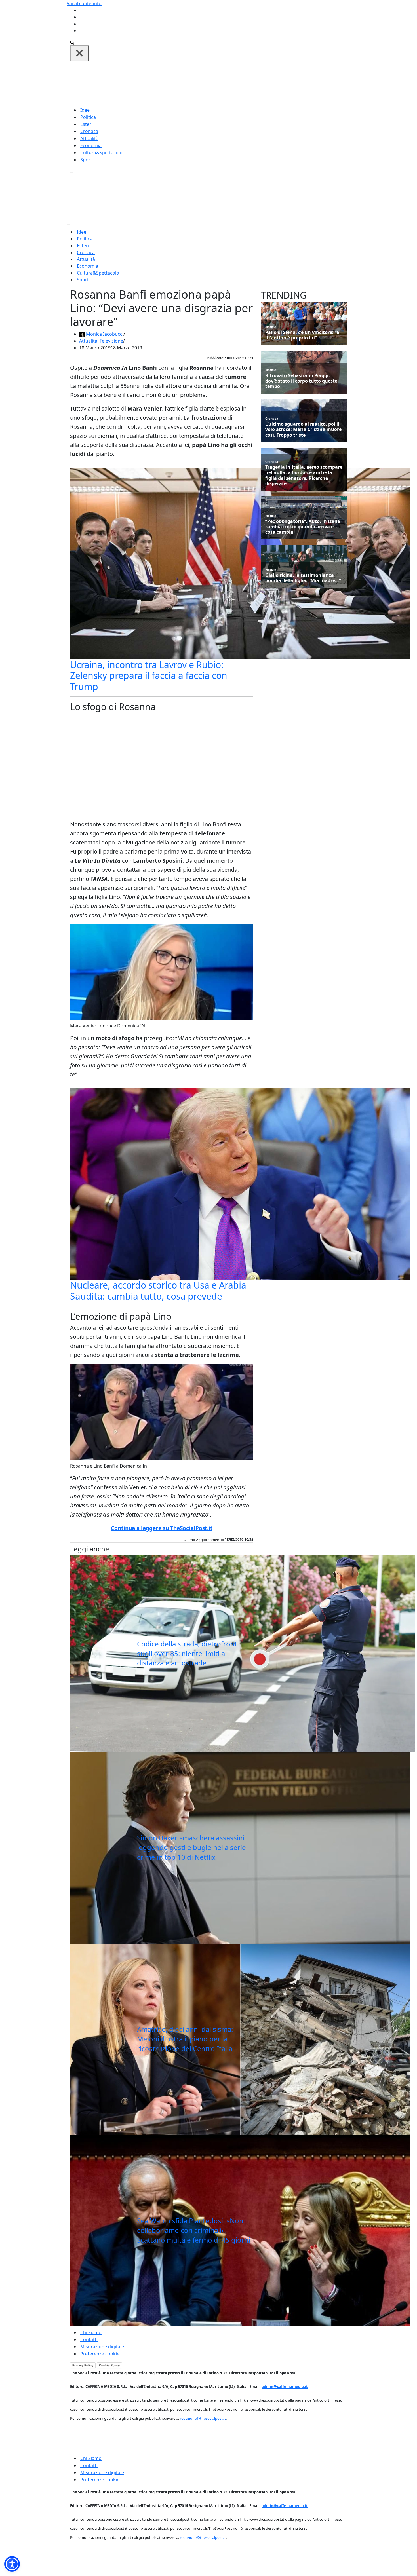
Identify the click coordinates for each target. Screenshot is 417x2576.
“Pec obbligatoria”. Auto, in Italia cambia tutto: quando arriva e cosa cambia (303, 527)
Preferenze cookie (100, 2354)
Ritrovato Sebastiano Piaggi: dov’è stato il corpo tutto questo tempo (301, 381)
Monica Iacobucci (105, 334)
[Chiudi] (79, 53)
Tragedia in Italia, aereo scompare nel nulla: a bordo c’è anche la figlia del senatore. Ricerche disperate (304, 475)
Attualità (89, 138)
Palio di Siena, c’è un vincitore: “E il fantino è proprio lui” (302, 335)
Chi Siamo (91, 2332)
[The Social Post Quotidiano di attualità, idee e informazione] (236, 83)
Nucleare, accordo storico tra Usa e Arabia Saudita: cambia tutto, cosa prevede (158, 1290)
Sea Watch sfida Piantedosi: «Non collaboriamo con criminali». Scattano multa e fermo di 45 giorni (194, 2230)
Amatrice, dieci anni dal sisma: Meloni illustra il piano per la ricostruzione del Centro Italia (185, 2039)
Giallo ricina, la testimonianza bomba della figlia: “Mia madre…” (303, 578)
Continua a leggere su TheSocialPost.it (162, 1528)
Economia (91, 145)
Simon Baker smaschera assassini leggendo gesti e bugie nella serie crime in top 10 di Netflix (191, 1847)
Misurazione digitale (102, 2347)
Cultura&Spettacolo (101, 153)
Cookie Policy (109, 2365)
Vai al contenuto (84, 3)
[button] (12, 2564)
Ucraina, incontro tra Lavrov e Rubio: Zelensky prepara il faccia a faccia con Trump (149, 675)
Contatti (89, 2339)
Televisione (111, 341)
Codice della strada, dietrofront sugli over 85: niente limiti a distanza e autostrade (187, 1653)
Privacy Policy (83, 2365)
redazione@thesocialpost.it (203, 2418)
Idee (85, 110)
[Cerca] (72, 42)
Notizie (271, 327)
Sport (86, 160)
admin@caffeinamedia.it (285, 2387)
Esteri (86, 124)
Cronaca (89, 131)
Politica (88, 117)
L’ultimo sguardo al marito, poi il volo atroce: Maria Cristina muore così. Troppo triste (303, 430)
